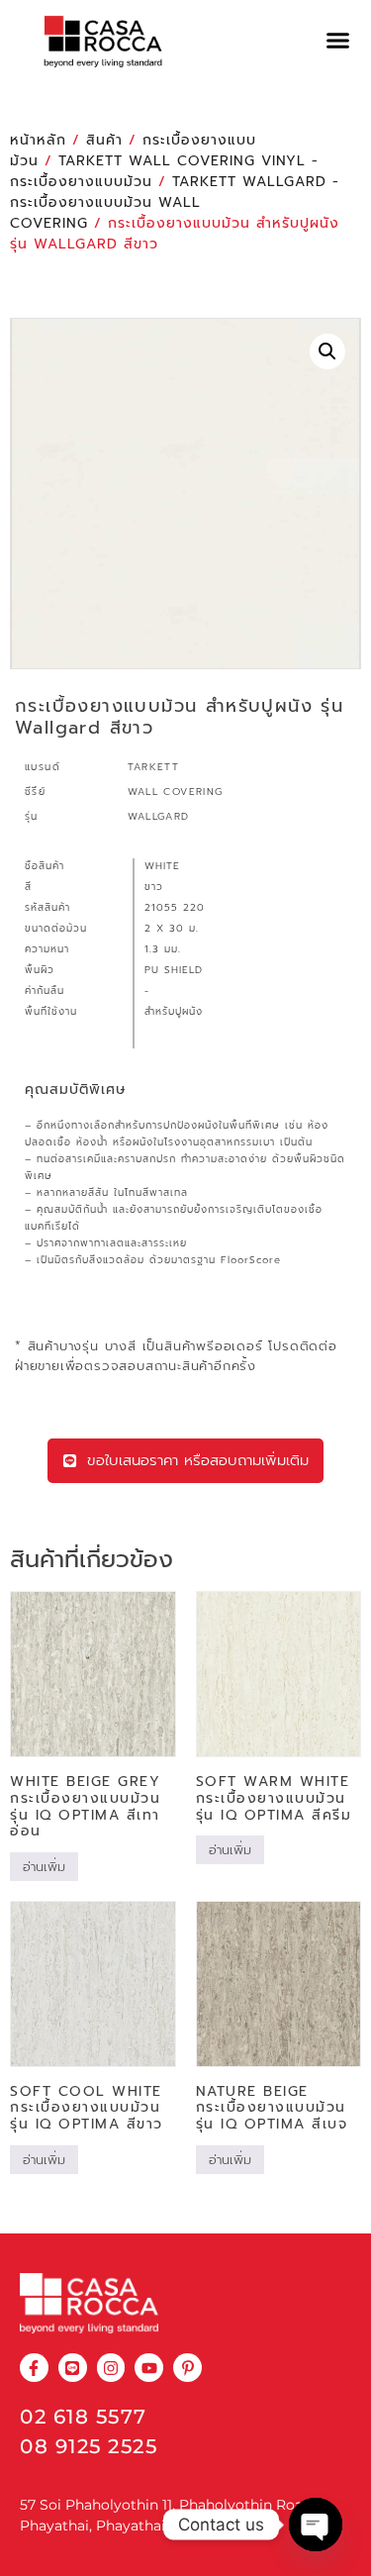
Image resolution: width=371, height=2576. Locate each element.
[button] (338, 41)
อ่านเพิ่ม (44, 1867)
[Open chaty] (316, 2525)
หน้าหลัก (38, 140)
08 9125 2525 (89, 2446)
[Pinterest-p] (187, 2368)
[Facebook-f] (34, 2368)
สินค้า (104, 140)
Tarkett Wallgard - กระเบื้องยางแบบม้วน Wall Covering (175, 202)
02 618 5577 (84, 2417)
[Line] (73, 2368)
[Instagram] (111, 2368)
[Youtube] (149, 2368)
